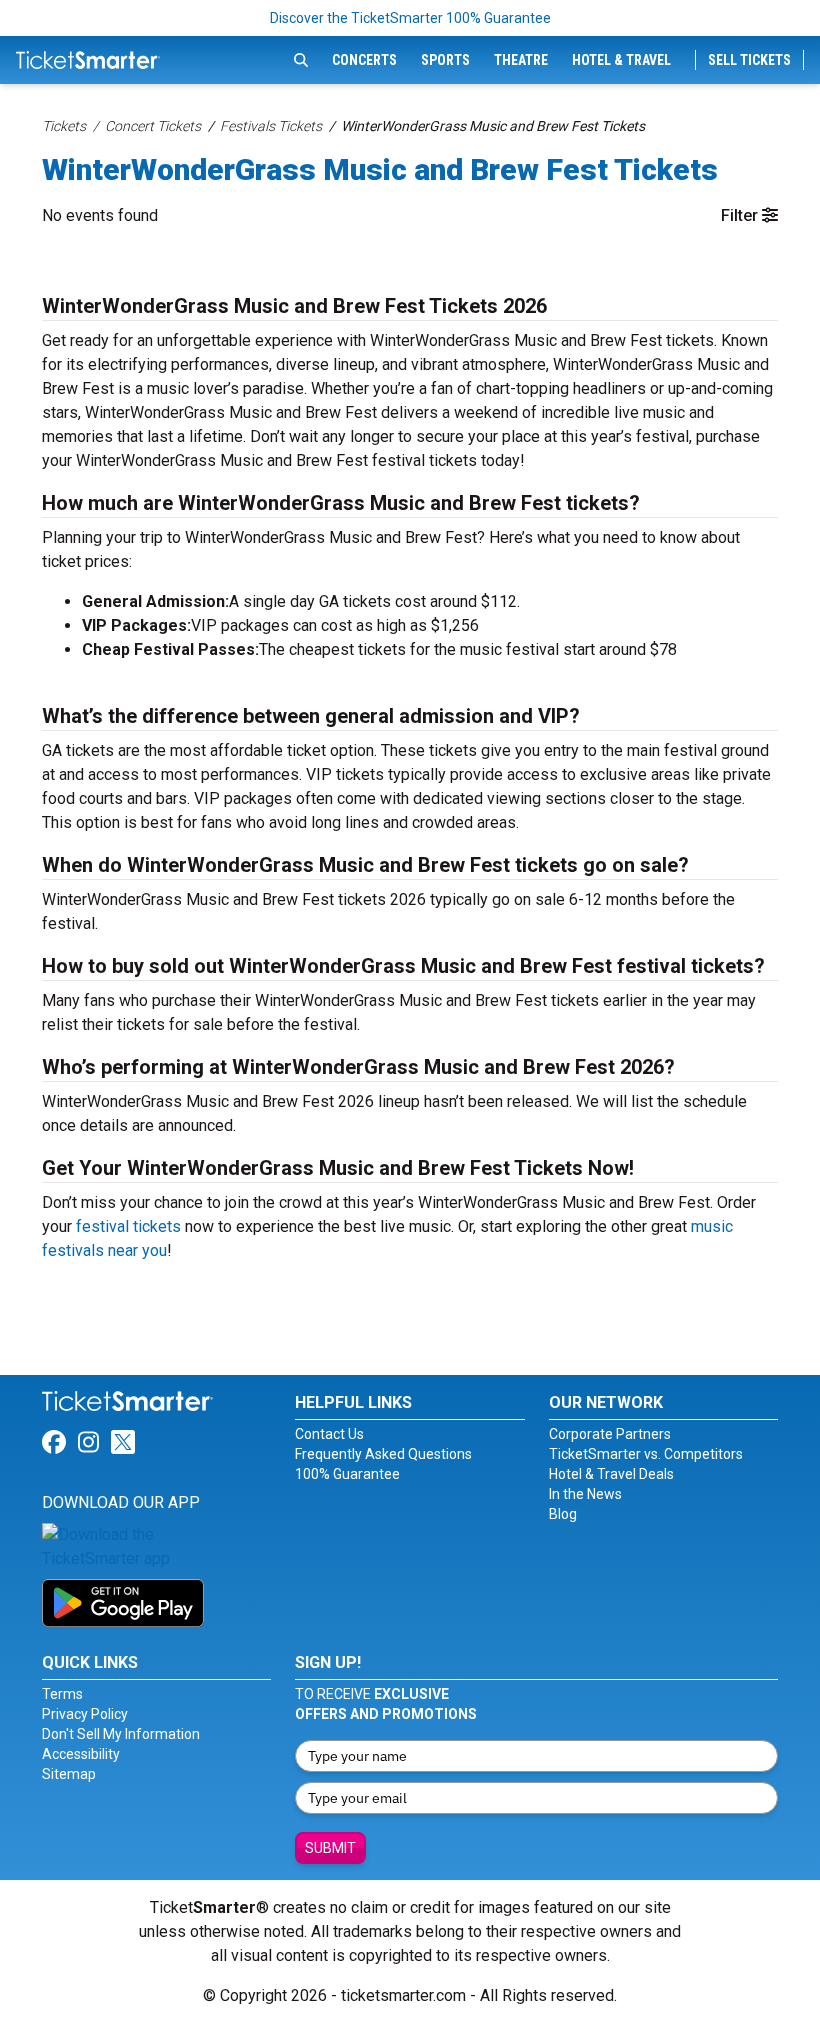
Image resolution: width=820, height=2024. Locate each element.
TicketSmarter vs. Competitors (646, 1454)
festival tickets (128, 1226)
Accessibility (81, 1754)
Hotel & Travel (621, 60)
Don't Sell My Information (121, 1734)
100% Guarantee (347, 1474)
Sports (445, 60)
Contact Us (329, 1434)
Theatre (521, 60)
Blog (563, 1514)
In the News (585, 1494)
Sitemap (69, 1774)
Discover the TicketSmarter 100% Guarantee (410, 18)
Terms (62, 1694)
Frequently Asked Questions (383, 1454)
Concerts (364, 60)
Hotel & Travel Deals (611, 1474)
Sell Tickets (749, 60)
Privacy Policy (85, 1714)
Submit (330, 1848)
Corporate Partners (610, 1434)
